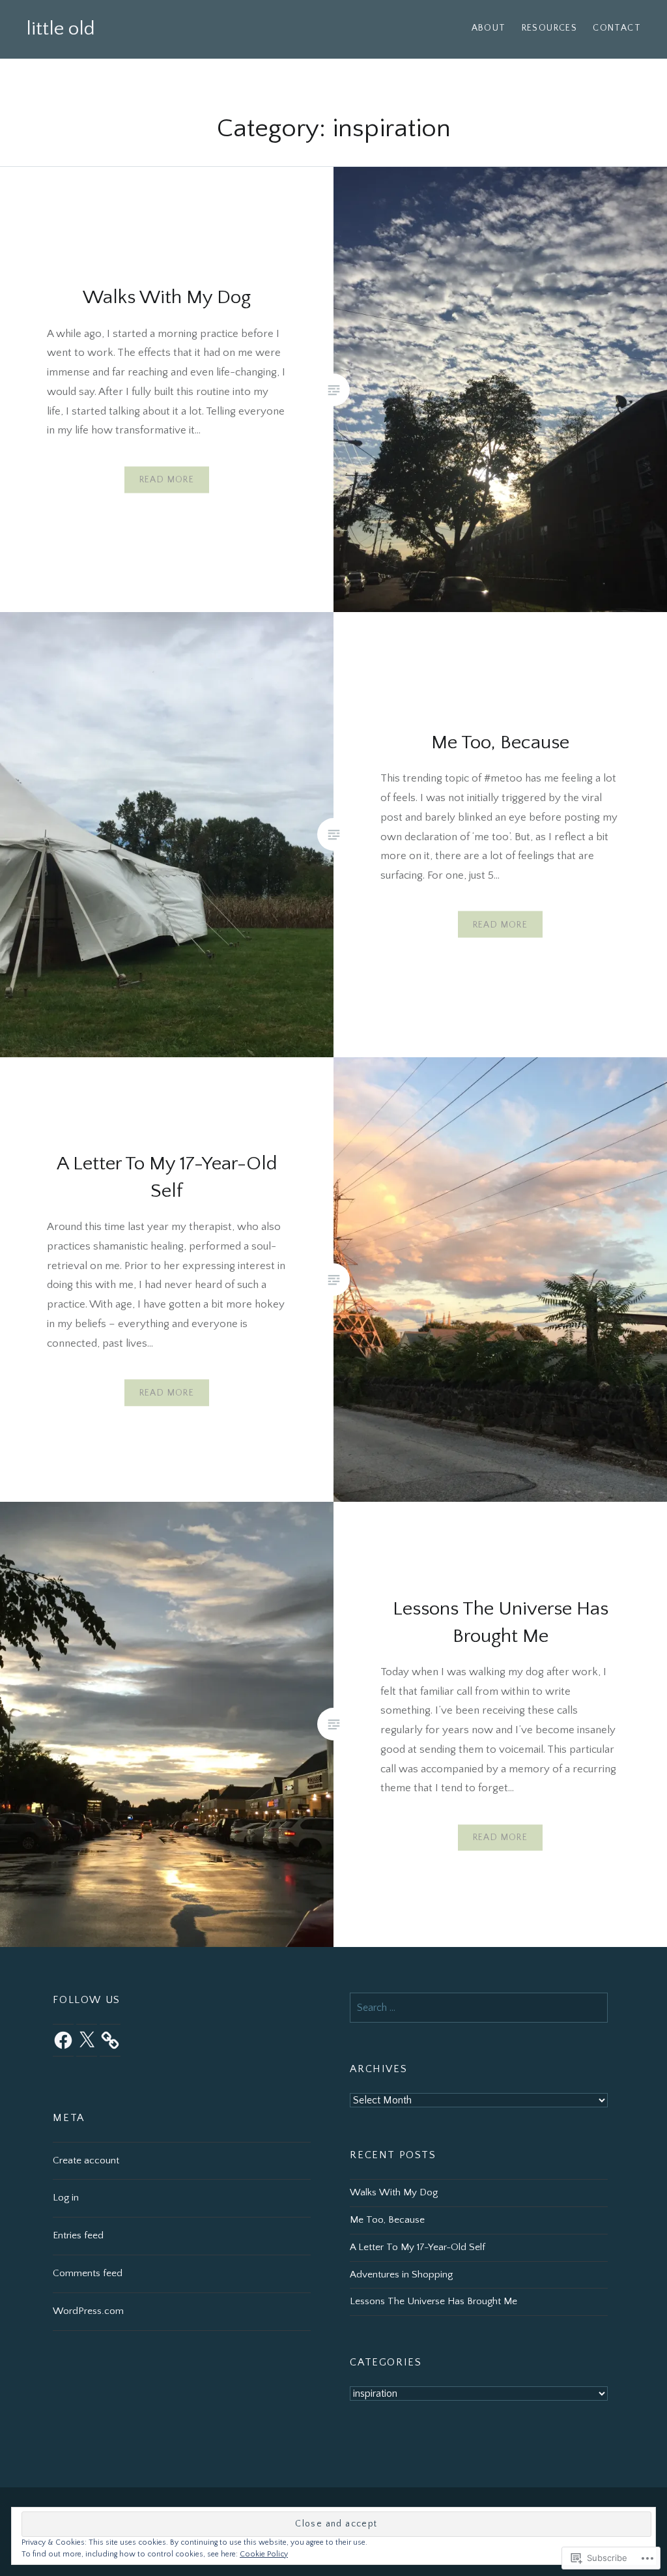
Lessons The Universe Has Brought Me (433, 2301)
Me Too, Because (387, 2220)
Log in (66, 2198)
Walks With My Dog (394, 2192)
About (489, 28)
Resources (550, 28)
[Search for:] (479, 2008)
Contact (617, 28)
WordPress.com (88, 2311)
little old (61, 29)
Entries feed (78, 2235)
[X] (87, 2040)
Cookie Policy (264, 2554)
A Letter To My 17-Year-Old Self (418, 2247)
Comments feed (88, 2273)
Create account (86, 2160)
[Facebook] (63, 2040)
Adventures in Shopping (401, 2275)
